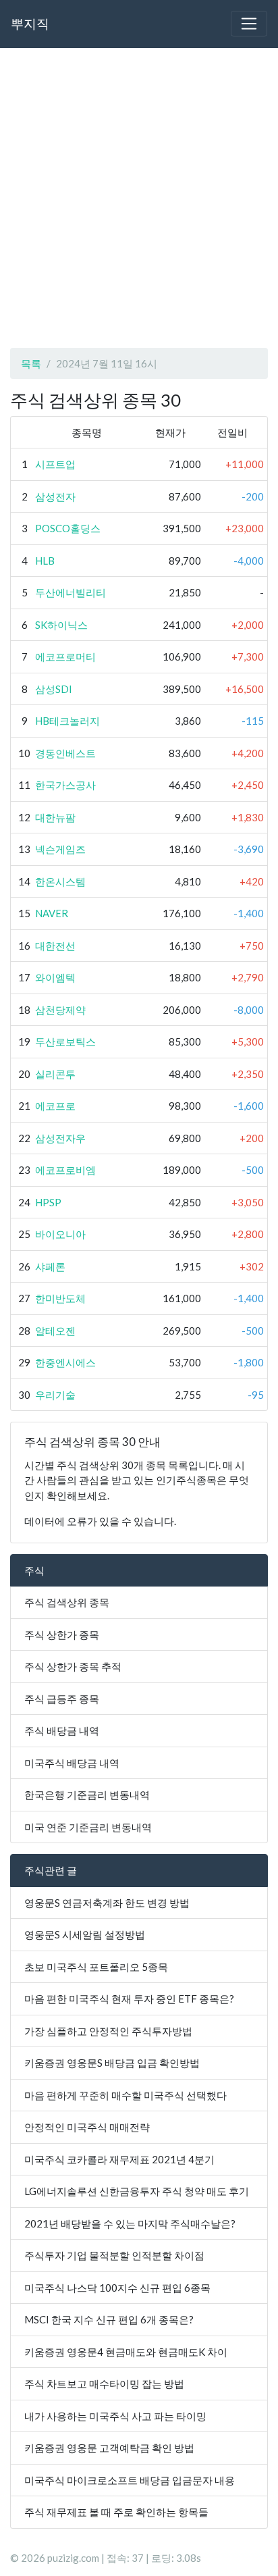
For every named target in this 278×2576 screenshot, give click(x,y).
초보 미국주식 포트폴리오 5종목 (96, 1967)
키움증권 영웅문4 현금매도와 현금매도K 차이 (126, 2352)
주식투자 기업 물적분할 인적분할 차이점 (114, 2255)
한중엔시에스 (65, 1362)
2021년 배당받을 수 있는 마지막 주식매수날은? (130, 2223)
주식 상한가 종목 (62, 1634)
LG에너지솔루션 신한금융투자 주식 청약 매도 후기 (137, 2191)
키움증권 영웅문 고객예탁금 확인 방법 (109, 2448)
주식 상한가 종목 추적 (73, 1666)
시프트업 (55, 464)
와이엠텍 (55, 977)
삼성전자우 (60, 1138)
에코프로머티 (65, 656)
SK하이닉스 (61, 625)
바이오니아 (60, 1234)
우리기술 (55, 1395)
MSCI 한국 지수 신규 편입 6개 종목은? (109, 2319)
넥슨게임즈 (60, 849)
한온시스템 (60, 881)
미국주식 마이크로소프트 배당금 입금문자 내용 (130, 2480)
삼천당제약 (60, 1010)
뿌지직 (30, 23)
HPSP (48, 1202)
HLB (45, 561)
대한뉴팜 (55, 817)
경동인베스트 (65, 753)
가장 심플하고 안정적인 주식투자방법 (108, 2031)
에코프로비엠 (65, 1170)
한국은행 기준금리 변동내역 (87, 1795)
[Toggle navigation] (249, 24)
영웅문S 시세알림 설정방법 (85, 1934)
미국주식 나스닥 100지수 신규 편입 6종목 (117, 2288)
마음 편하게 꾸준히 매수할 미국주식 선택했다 (126, 2095)
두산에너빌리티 (71, 592)
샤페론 (50, 1266)
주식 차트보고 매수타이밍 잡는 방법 (104, 2384)
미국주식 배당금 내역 (72, 1763)
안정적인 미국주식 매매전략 (87, 2127)
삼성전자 (55, 496)
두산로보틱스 (65, 1041)
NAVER (52, 913)
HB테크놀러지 (67, 721)
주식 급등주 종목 (62, 1699)
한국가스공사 (65, 785)
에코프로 (55, 1106)
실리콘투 (55, 1074)
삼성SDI (54, 689)
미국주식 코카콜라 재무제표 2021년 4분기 (119, 2159)
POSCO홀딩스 (68, 528)
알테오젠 (55, 1331)
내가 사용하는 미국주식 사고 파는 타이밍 (115, 2416)
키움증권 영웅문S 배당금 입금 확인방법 (112, 2063)
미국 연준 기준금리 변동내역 (88, 1827)
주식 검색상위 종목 (67, 1602)
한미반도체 (60, 1298)
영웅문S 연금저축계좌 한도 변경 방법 (107, 1903)
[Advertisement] (139, 198)
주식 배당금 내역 (62, 1730)
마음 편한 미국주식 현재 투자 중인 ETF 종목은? (129, 1999)
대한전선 (55, 946)
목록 (31, 363)
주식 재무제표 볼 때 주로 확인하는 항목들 (116, 2512)
